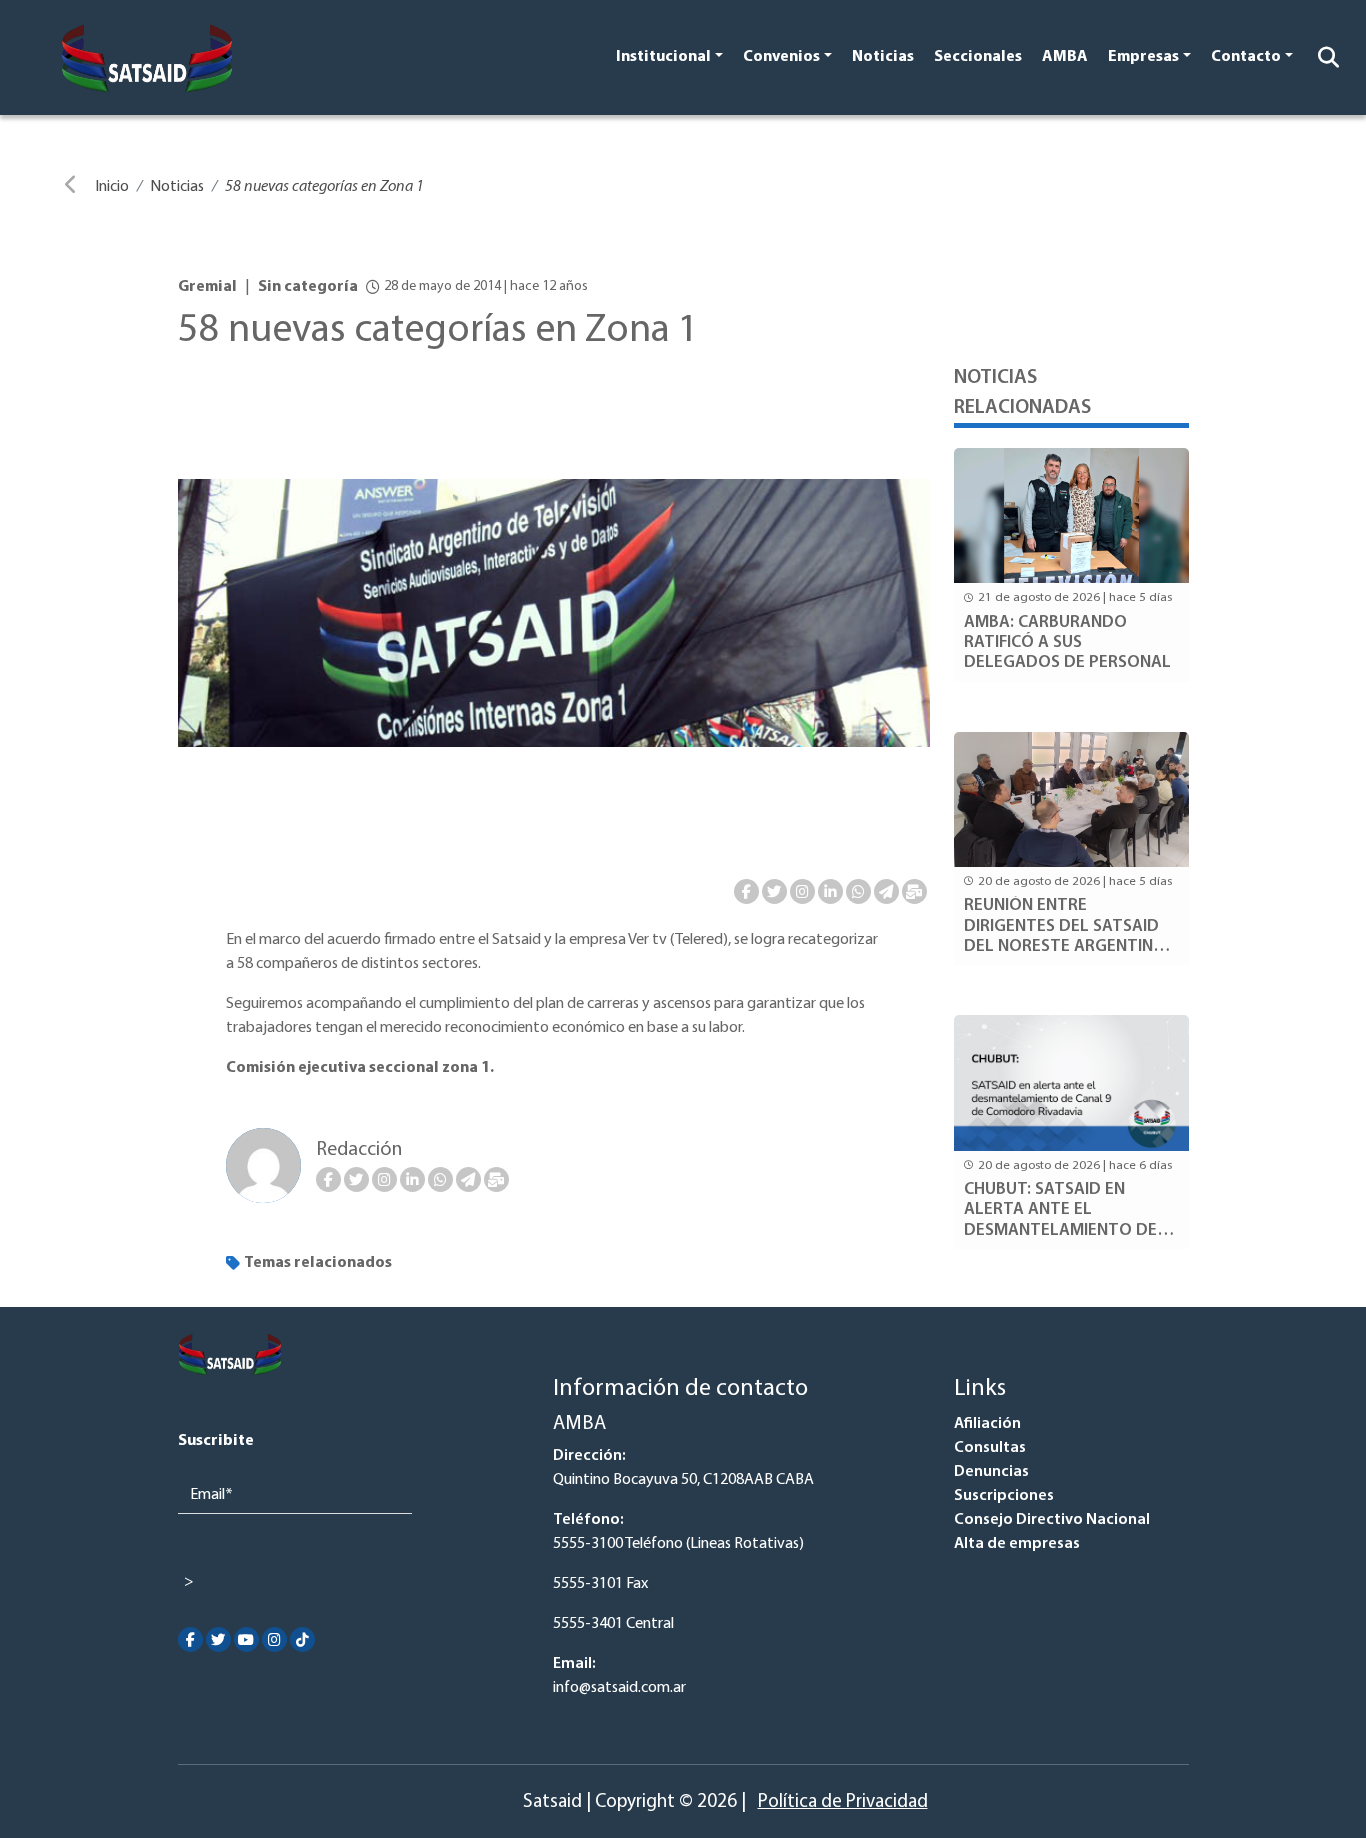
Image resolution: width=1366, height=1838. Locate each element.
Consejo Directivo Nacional (1052, 1520)
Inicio (112, 187)
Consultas (990, 1448)
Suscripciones (1004, 1496)
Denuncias (991, 1472)
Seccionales (978, 57)
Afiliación (987, 1424)
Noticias (883, 57)
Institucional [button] (663, 57)
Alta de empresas (1017, 1544)
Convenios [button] (781, 57)
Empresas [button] (1143, 57)
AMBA (1065, 57)
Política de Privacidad (843, 1802)
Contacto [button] (1246, 57)
